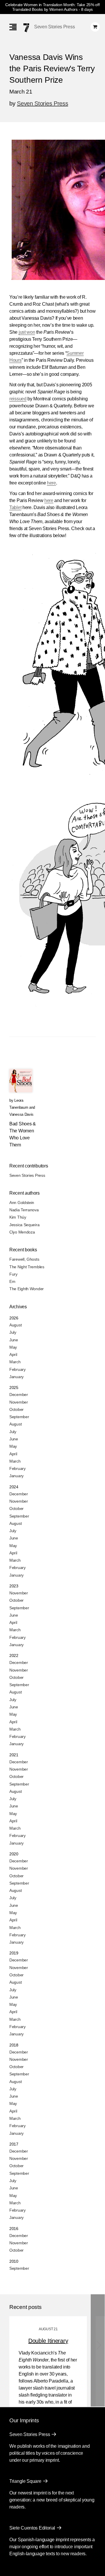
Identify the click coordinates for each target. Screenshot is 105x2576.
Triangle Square (25, 2481)
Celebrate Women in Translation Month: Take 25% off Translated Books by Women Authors (52, 7)
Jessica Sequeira (24, 1225)
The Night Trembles (27, 1267)
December (19, 1395)
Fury (13, 1274)
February (17, 1369)
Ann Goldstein (22, 1203)
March (15, 1362)
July (13, 1332)
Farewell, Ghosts (24, 1259)
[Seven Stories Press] (26, 28)
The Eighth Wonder (27, 1289)
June (14, 1340)
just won (27, 332)
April (13, 1354)
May (13, 1347)
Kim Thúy (18, 1217)
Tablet (15, 507)
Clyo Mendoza (22, 1232)
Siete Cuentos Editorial (32, 2528)
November (19, 1402)
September (19, 1417)
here (51, 483)
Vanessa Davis (21, 1114)
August (15, 1325)
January (16, 1377)
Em (12, 1281)
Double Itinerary (48, 2341)
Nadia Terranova (24, 1210)
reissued (18, 399)
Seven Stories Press (54, 27)
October (16, 1409)
